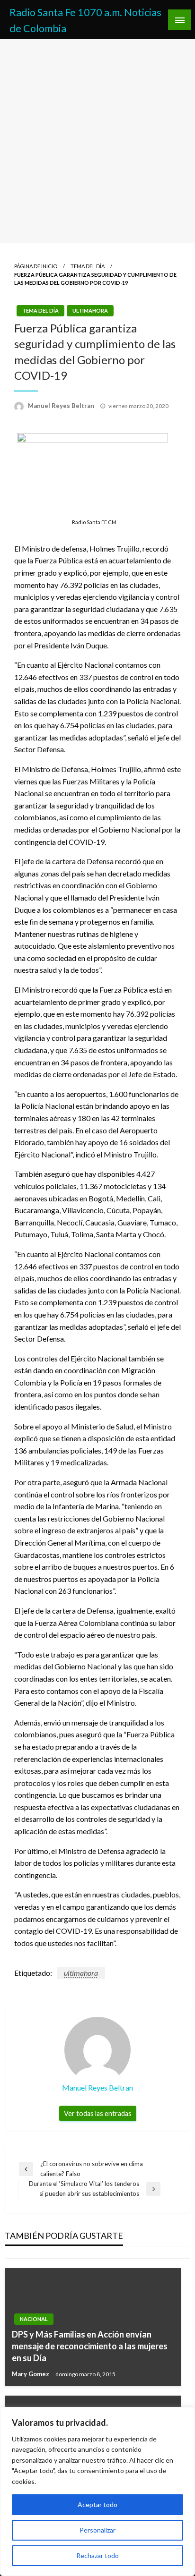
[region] (97, 2491)
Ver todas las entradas (98, 2113)
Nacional (34, 2319)
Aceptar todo (97, 2504)
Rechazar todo (97, 2555)
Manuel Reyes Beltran (62, 406)
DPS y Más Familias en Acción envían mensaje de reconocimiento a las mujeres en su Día (90, 2346)
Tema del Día (88, 266)
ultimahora (90, 310)
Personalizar (97, 2530)
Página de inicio (36, 266)
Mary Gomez (31, 2374)
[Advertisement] (97, 141)
